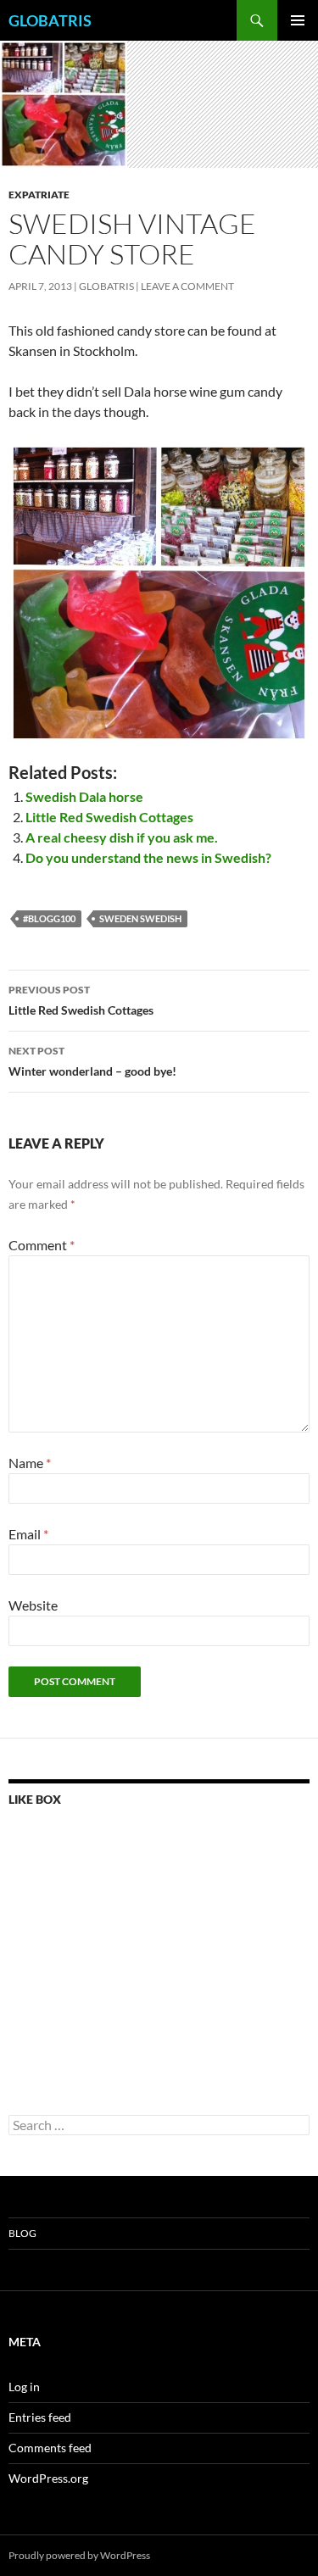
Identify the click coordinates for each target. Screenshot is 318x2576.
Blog (22, 2233)
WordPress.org (48, 2478)
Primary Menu (298, 20)
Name (30, 1463)
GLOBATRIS (50, 20)
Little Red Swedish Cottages (109, 817)
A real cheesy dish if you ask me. (122, 837)
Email (28, 1534)
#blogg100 (49, 918)
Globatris (106, 286)
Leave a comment (187, 286)
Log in (24, 2387)
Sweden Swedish (140, 918)
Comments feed (50, 2448)
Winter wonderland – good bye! (92, 1061)
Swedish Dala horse (84, 796)
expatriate (39, 195)
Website (33, 1605)
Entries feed (40, 2417)
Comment (42, 1245)
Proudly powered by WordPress (79, 2555)
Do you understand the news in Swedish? (148, 857)
